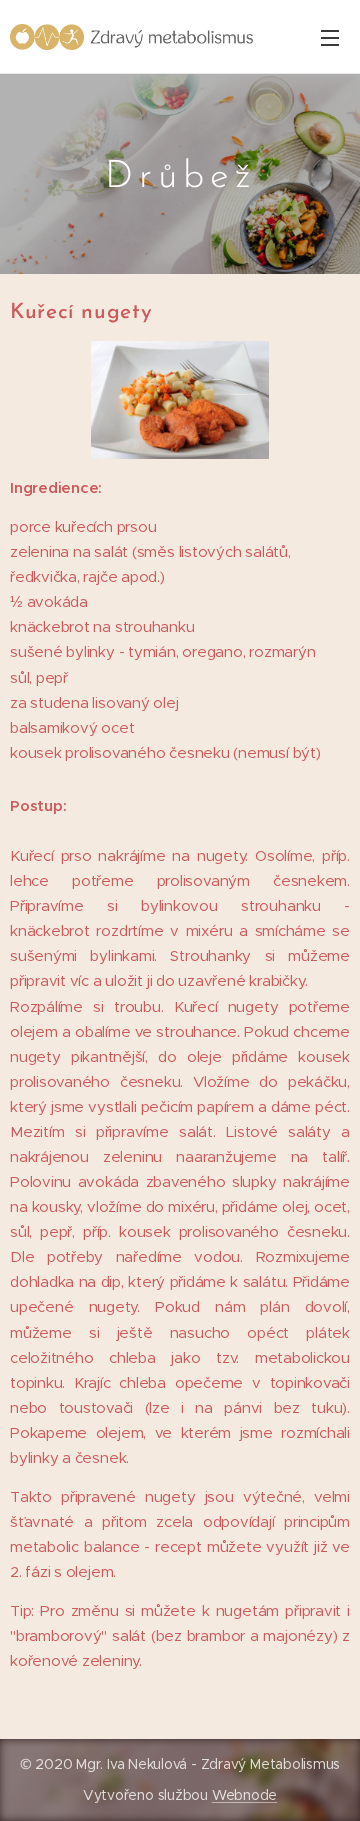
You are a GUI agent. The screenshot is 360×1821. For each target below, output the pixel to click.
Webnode (244, 1795)
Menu (330, 37)
